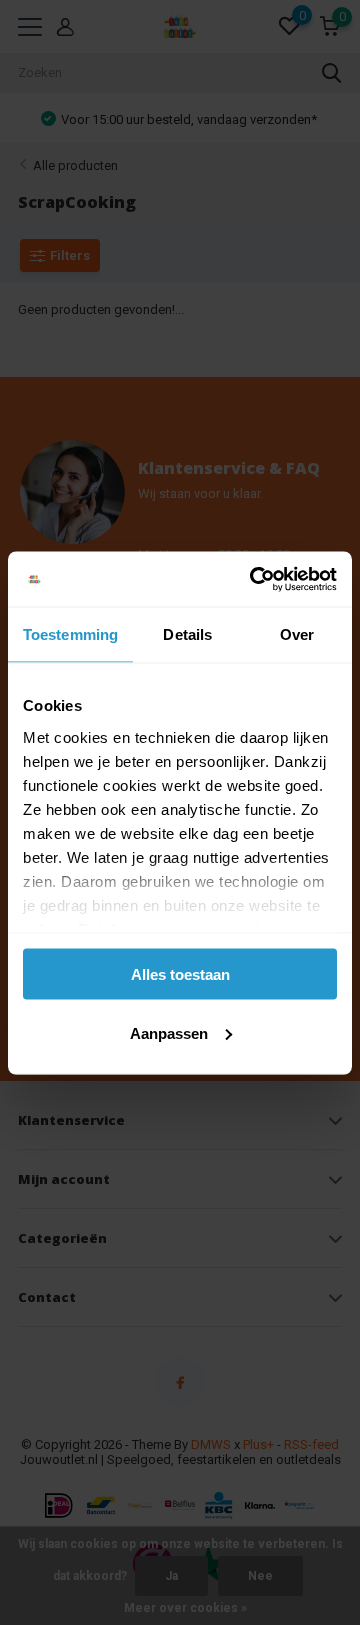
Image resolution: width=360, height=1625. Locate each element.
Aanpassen (169, 1032)
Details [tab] (187, 634)
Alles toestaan (180, 974)
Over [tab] (297, 634)
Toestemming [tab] (70, 634)
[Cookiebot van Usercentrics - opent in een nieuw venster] (254, 579)
